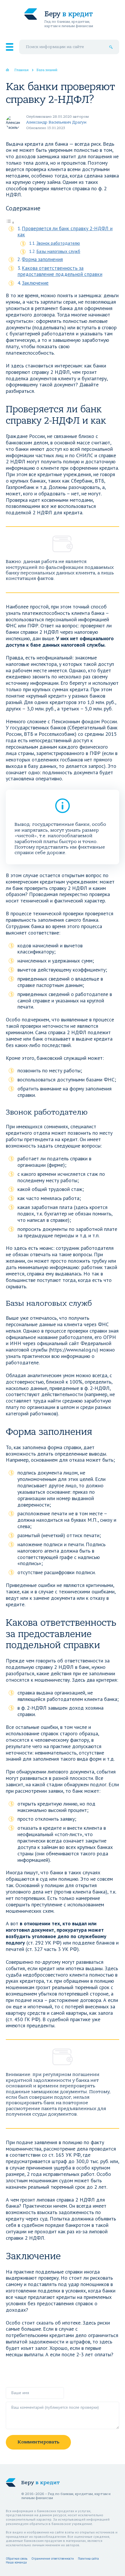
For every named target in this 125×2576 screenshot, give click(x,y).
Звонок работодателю (58, 243)
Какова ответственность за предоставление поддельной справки (60, 271)
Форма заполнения (42, 259)
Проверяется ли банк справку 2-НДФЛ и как (65, 232)
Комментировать (38, 2442)
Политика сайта (88, 2559)
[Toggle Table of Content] (10, 222)
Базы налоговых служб (58, 251)
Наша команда (16, 2562)
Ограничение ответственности (53, 2559)
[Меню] (10, 47)
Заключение (35, 283)
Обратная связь (17, 2559)
